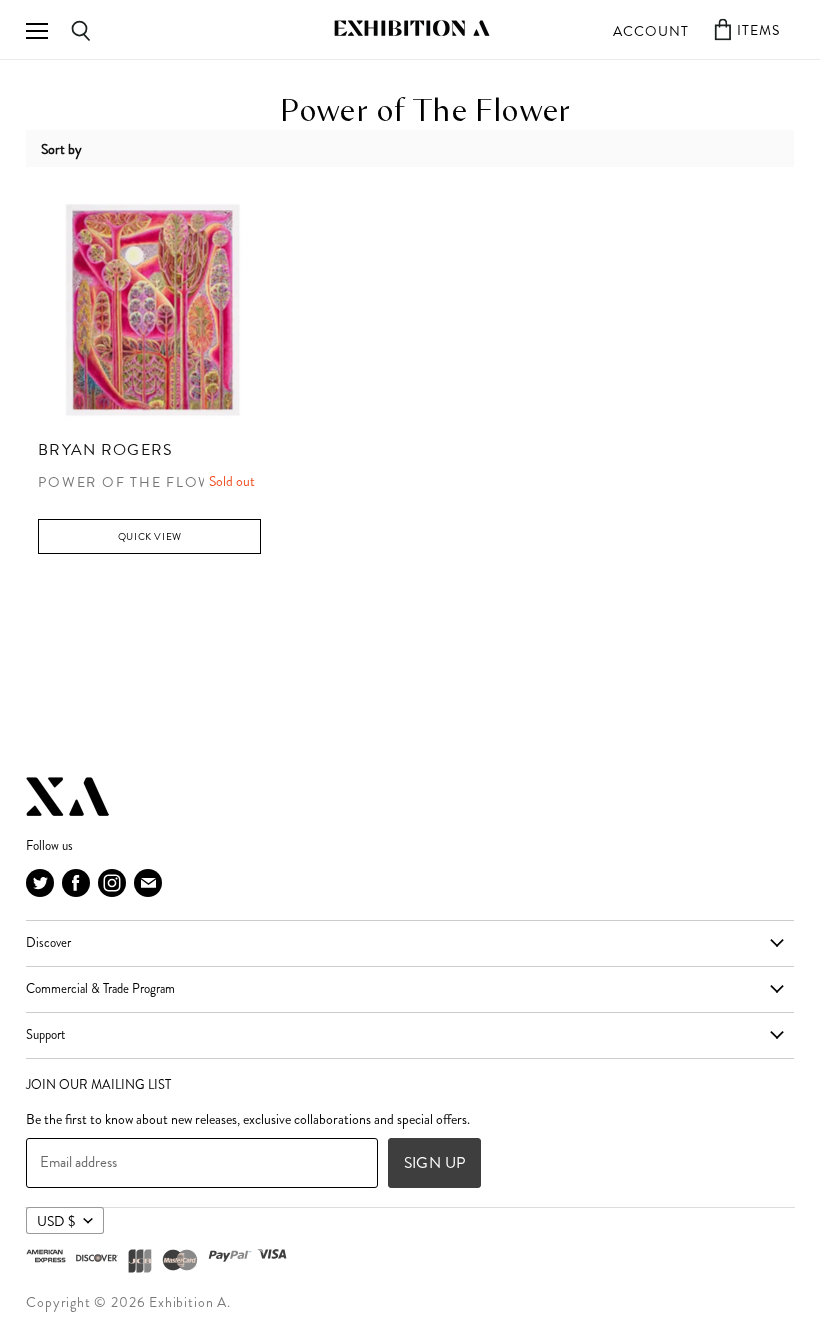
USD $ (56, 1221)
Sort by (61, 149)
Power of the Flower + (142, 482)
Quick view (150, 536)
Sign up (434, 1162)
